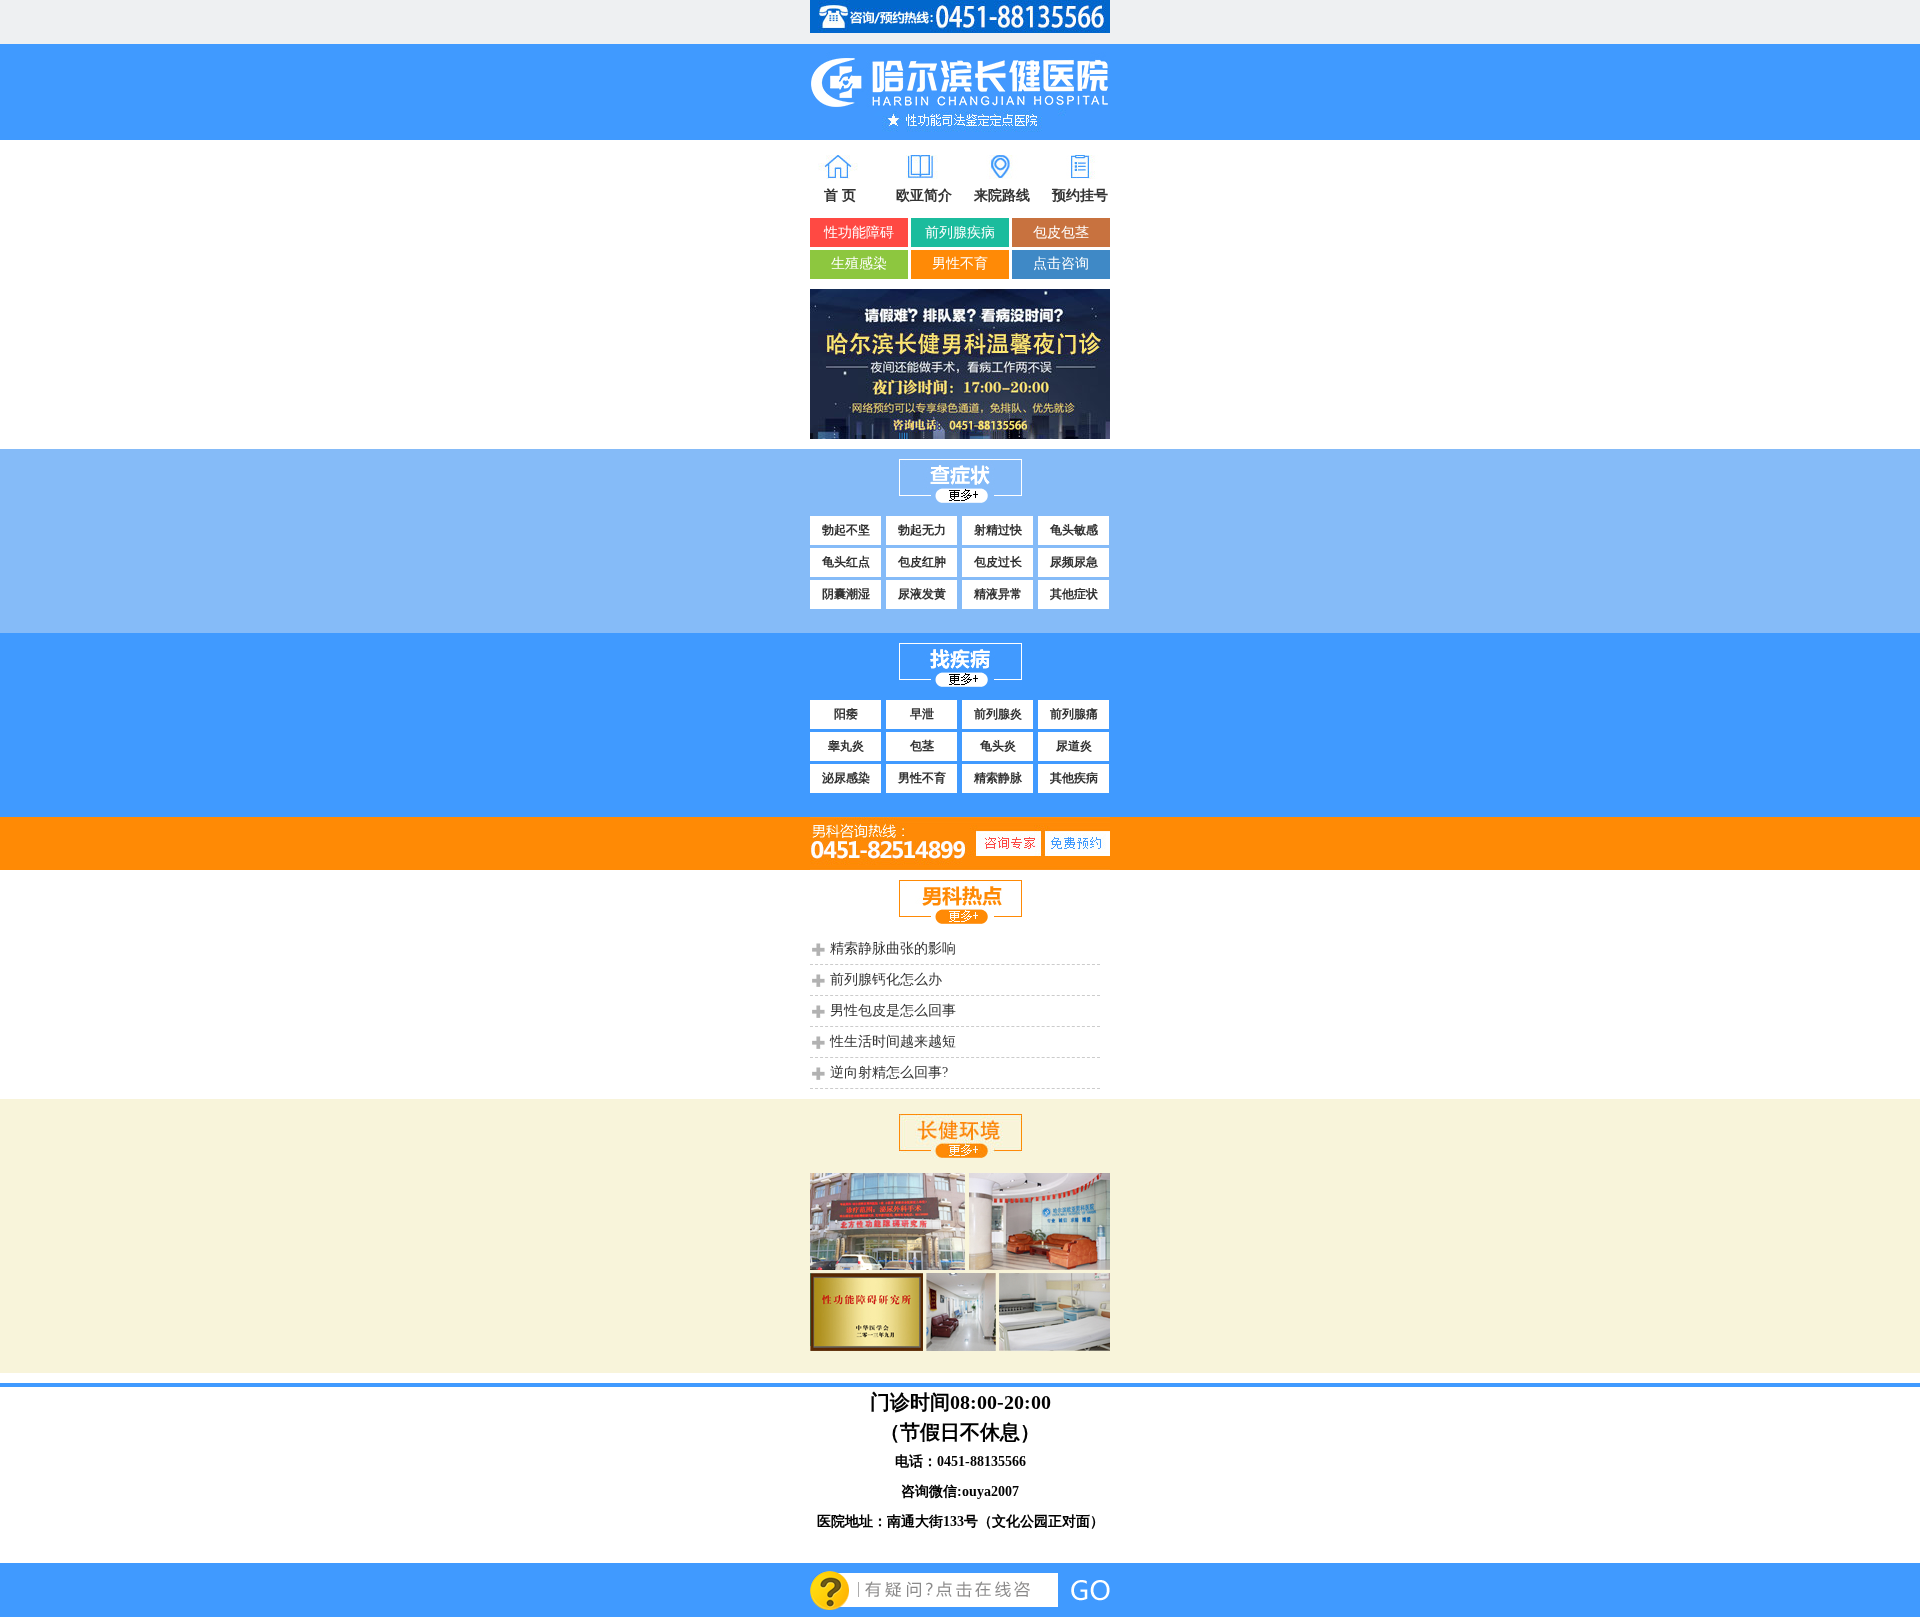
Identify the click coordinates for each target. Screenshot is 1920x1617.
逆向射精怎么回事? (889, 1072)
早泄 (922, 714)
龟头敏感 (1074, 530)
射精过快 (998, 530)
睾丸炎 (846, 746)
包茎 (922, 746)
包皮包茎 (1061, 232)
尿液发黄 (922, 594)
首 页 (840, 195)
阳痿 (846, 714)
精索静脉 (998, 778)
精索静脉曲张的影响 (893, 948)
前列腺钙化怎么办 (886, 979)
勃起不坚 (846, 530)
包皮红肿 (922, 562)
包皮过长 (998, 562)
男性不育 (960, 263)
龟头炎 (998, 746)
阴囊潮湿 (846, 594)
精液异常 (998, 594)
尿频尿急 (1074, 562)
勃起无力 (922, 530)
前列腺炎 (998, 714)
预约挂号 (1080, 195)
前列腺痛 (1074, 714)
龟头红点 (846, 562)
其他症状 (1074, 594)
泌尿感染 (846, 778)
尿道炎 (1074, 746)
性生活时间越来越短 (893, 1041)
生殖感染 (859, 263)
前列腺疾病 (960, 232)
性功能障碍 (859, 232)
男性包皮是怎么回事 (893, 1010)
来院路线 (1002, 195)
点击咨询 (1061, 263)
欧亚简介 (924, 195)
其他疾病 (1074, 778)
